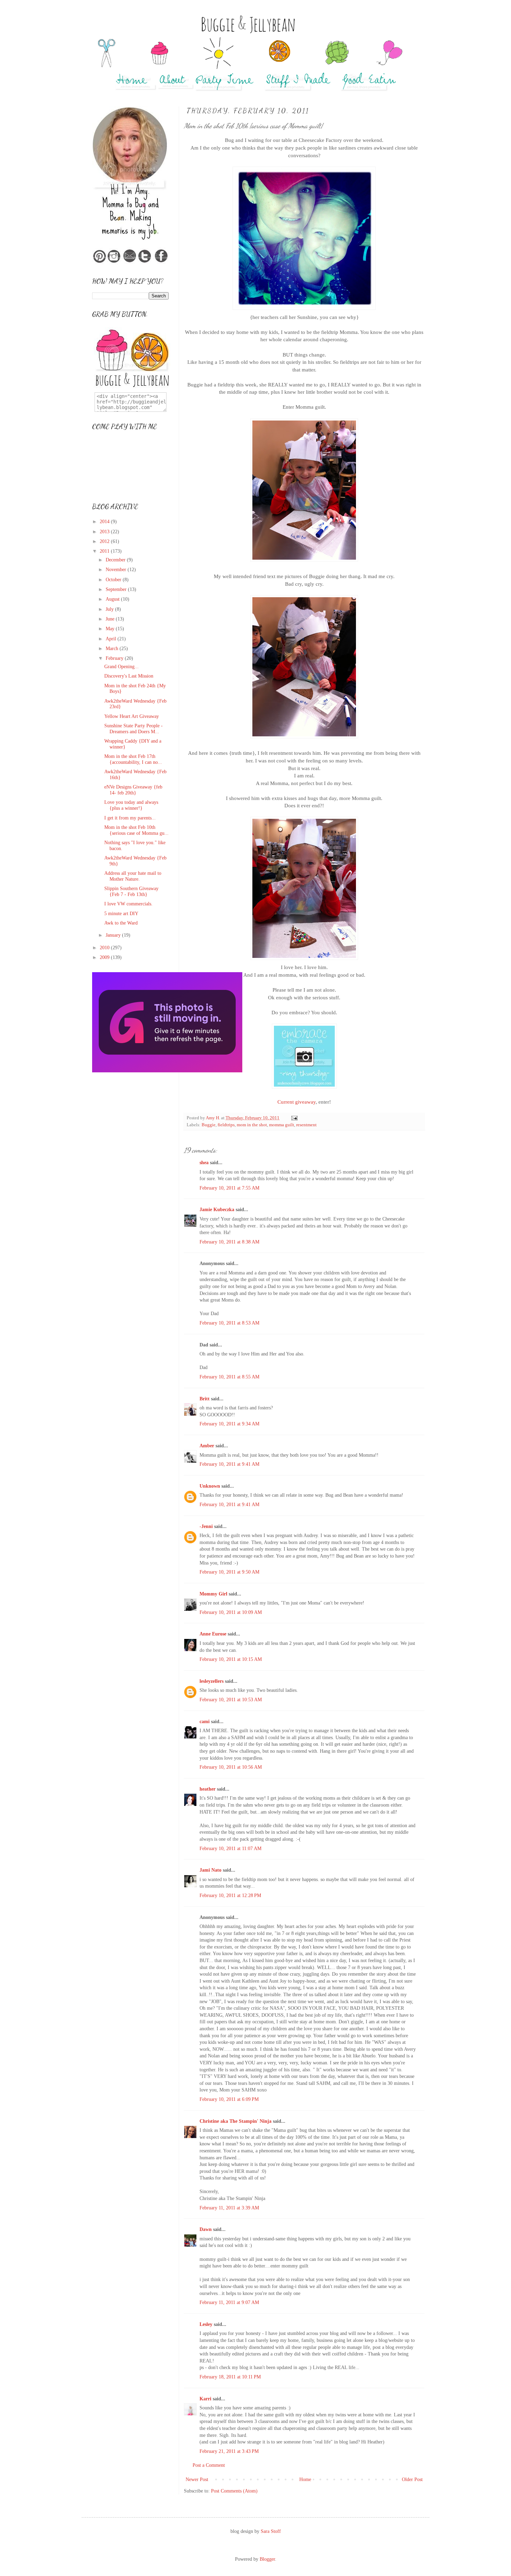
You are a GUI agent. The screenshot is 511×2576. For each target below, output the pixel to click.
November (117, 570)
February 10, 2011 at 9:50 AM (229, 1572)
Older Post (412, 2479)
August (113, 599)
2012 (105, 541)
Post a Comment (209, 2465)
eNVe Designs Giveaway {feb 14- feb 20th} (133, 790)
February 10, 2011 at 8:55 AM (229, 1377)
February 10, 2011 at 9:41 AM (229, 1464)
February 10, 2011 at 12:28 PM (230, 1895)
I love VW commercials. (128, 904)
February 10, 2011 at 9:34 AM (229, 1424)
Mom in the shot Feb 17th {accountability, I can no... (133, 759)
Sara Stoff (271, 2531)
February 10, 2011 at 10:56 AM (231, 1767)
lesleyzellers (212, 1681)
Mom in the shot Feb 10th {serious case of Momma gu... (136, 830)
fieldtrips (226, 1125)
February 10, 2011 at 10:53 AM (231, 1700)
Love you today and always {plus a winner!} (131, 805)
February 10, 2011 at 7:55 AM (229, 1188)
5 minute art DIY (121, 914)
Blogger (267, 2559)
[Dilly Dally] (167, 1071)
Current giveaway (297, 1102)
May (111, 629)
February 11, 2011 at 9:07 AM (229, 2302)
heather (208, 1789)
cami (205, 1722)
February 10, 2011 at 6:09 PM (229, 2099)
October (114, 580)
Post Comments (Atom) (234, 2491)
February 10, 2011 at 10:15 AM (231, 1659)
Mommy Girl (213, 1594)
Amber (207, 1446)
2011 (105, 551)
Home (305, 2479)
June (111, 619)
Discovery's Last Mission (129, 676)
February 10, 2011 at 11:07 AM (230, 1849)
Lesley (206, 2324)
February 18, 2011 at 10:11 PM (230, 2377)
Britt (205, 1399)
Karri (205, 2399)
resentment (306, 1125)
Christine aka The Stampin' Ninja (236, 2121)
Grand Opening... (121, 667)
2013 (105, 532)
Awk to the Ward (121, 923)
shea (204, 1163)
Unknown (210, 1486)
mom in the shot (252, 1125)
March (113, 649)
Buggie (209, 1125)
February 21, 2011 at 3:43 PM (229, 2451)
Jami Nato (210, 1870)
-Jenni (206, 1526)
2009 (105, 957)
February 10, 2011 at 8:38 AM (229, 1242)
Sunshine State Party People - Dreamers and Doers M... (133, 729)
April (112, 639)
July (110, 609)
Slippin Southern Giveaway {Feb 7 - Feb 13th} (131, 891)
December (116, 560)
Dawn (206, 2229)
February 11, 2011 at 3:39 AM (229, 2208)
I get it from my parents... (130, 818)
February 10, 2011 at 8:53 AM (229, 1323)
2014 (105, 522)
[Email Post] (294, 1118)
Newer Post (197, 2479)
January (114, 935)
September (117, 589)
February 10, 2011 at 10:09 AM (231, 1612)
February (115, 658)
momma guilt (282, 1125)
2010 (105, 948)
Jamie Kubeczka (217, 1210)
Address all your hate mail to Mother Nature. (133, 876)
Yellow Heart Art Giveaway (132, 716)
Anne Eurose (213, 1634)
